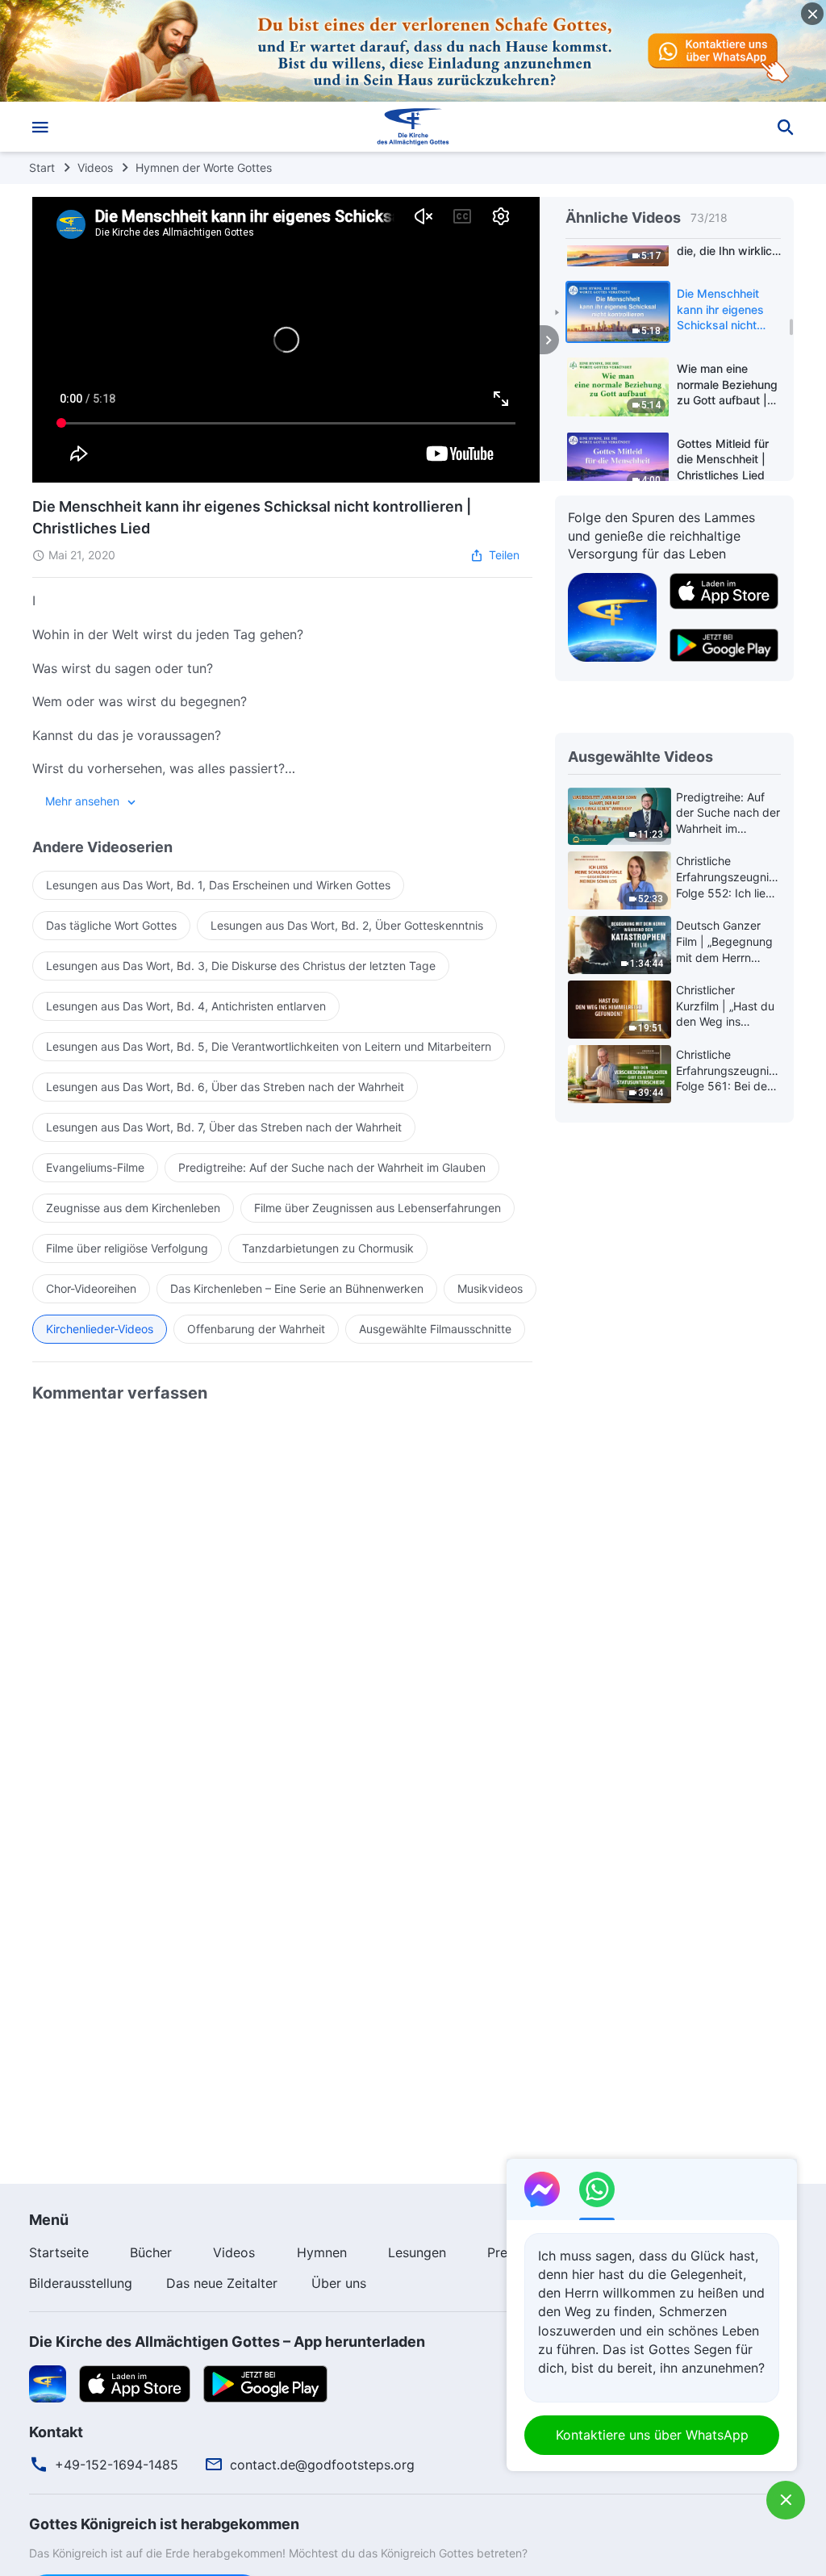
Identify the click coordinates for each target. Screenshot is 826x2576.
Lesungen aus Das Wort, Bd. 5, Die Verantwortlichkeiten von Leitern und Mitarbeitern (269, 1046)
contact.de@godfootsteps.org (322, 2465)
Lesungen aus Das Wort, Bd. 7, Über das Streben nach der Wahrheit (224, 1127)
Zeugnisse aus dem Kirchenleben (133, 1208)
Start (42, 167)
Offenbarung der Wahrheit (256, 1329)
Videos (95, 167)
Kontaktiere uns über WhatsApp (652, 2435)
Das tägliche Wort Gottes (111, 925)
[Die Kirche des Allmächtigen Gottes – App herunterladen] (48, 2382)
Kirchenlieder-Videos (100, 1329)
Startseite (59, 2252)
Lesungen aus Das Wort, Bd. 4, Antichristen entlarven (186, 1006)
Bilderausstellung (81, 2283)
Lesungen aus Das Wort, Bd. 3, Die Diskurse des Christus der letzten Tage (241, 966)
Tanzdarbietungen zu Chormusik (328, 1248)
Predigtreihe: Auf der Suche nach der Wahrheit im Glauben (332, 1167)
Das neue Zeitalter (222, 2283)
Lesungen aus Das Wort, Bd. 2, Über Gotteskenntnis (347, 925)
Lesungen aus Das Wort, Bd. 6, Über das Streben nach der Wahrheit (225, 1087)
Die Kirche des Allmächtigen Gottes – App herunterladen (227, 2342)
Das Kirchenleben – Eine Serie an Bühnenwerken (297, 1288)
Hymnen (322, 2252)
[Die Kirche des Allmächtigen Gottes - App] (612, 616)
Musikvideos (490, 1288)
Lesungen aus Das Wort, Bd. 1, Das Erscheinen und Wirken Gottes (218, 885)
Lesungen (417, 2252)
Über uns (339, 2283)
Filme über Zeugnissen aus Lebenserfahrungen (378, 1208)
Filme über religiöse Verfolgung (127, 1248)
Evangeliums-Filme (95, 1167)
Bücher (151, 2252)
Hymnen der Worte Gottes (204, 167)
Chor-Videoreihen (91, 1288)
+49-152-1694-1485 (117, 2465)
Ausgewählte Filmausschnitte (435, 1329)
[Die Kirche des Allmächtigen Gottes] (413, 127)
